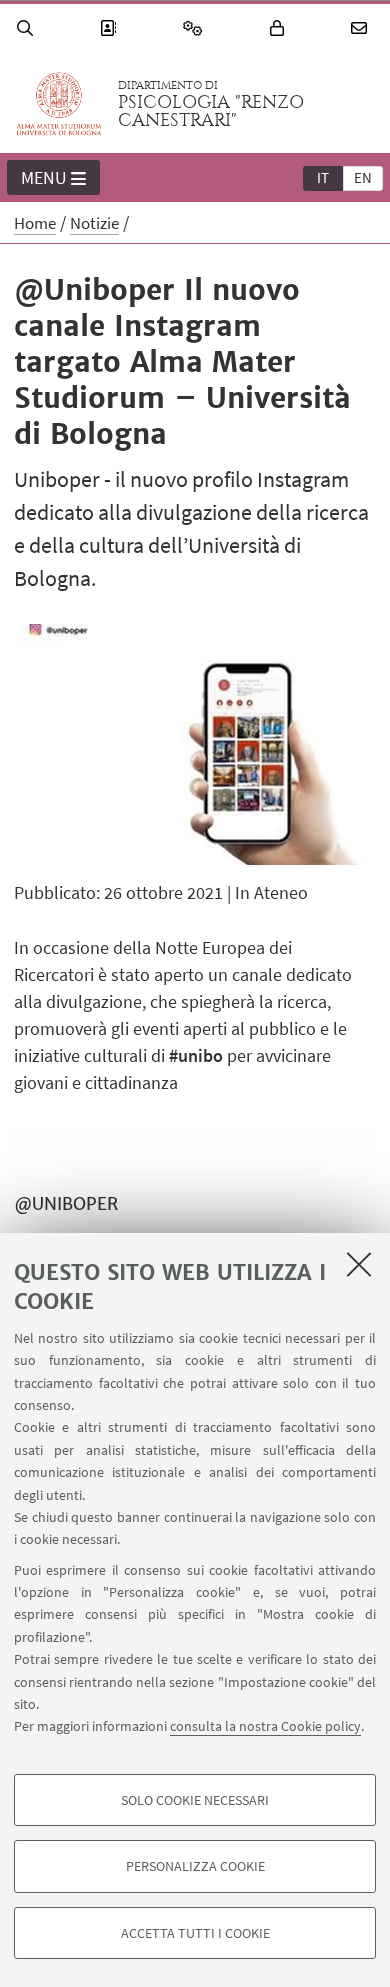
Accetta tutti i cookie (195, 1933)
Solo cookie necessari (195, 1800)
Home (35, 223)
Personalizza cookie (195, 1866)
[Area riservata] (280, 28)
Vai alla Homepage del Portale (59, 104)
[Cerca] (28, 28)
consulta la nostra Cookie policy (265, 1726)
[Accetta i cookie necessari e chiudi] (359, 1264)
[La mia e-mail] (362, 28)
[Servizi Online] (196, 28)
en (363, 177)
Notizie (94, 223)
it (323, 177)
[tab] (323, 177)
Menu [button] (44, 177)
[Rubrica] (111, 28)
